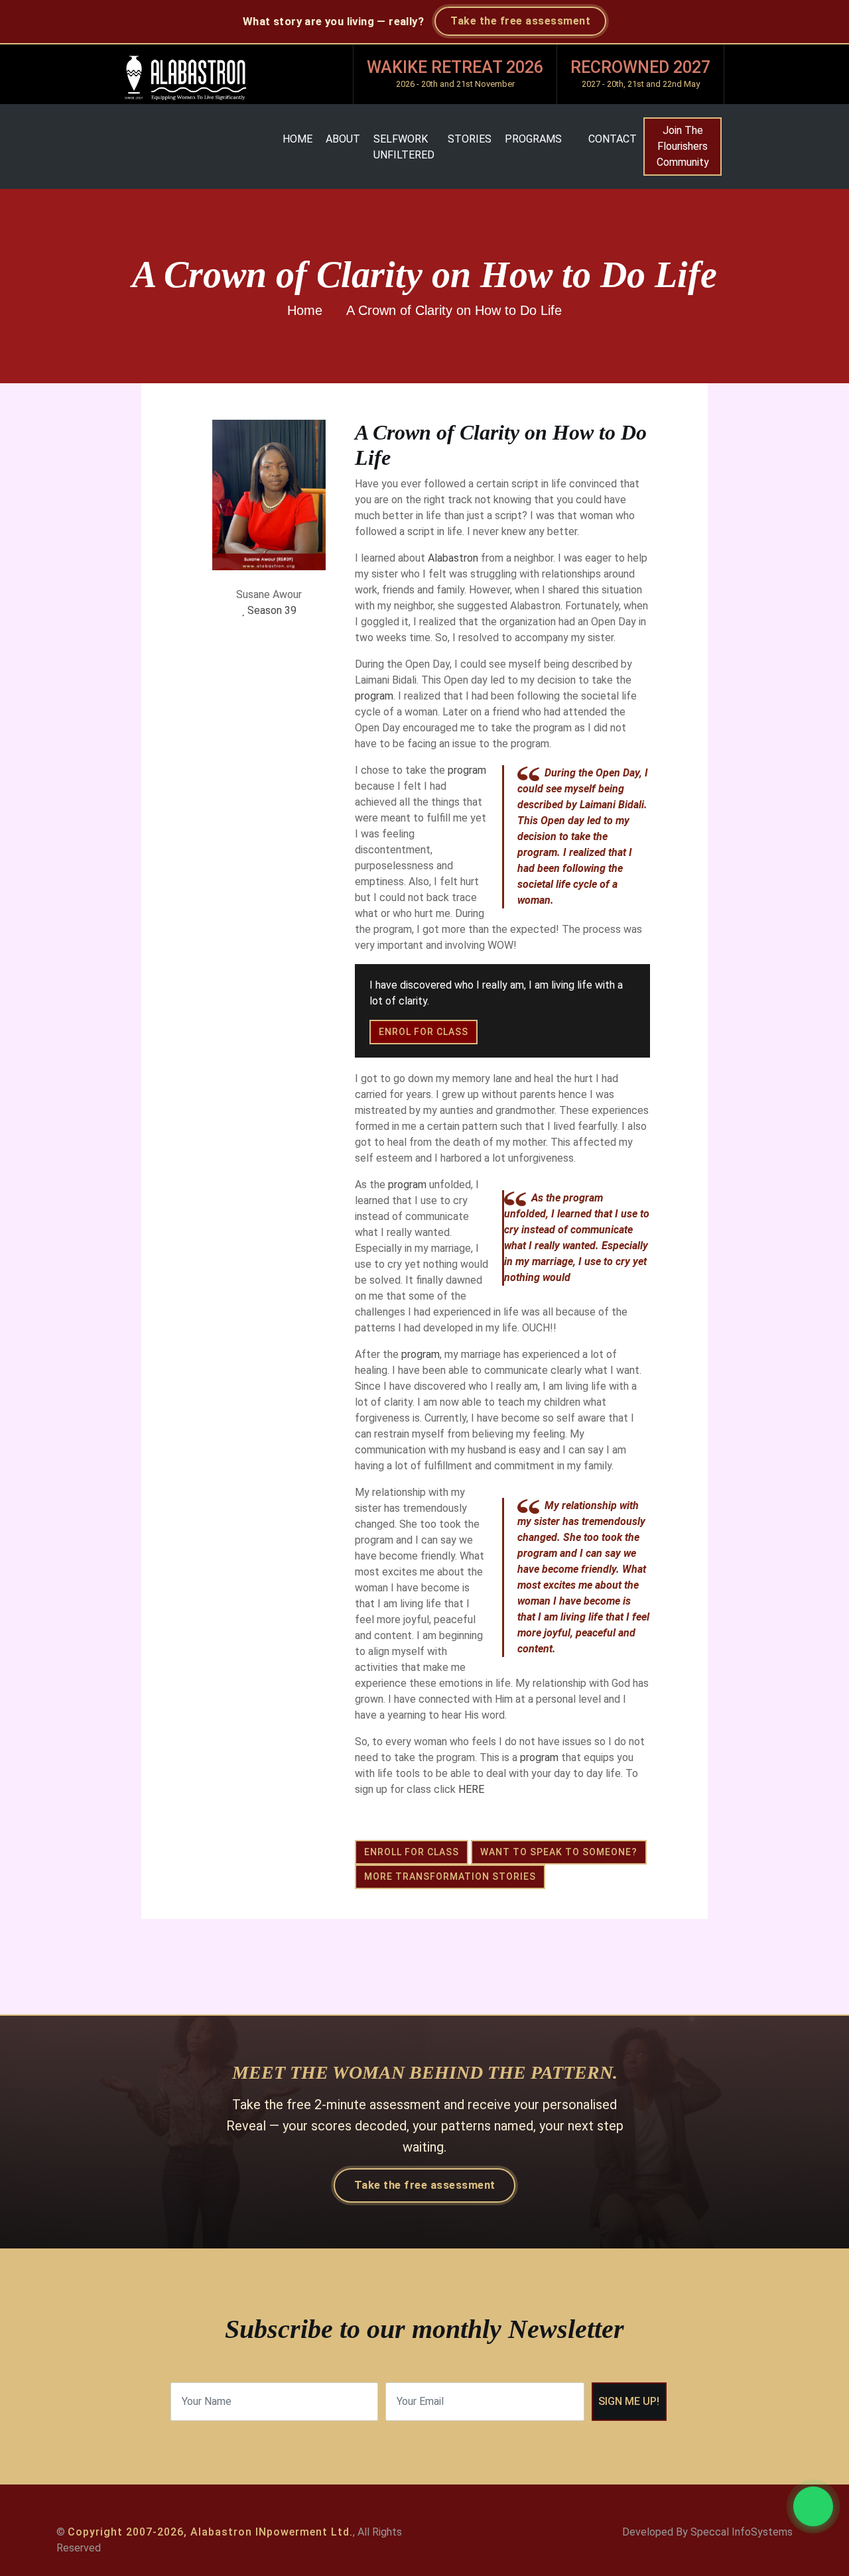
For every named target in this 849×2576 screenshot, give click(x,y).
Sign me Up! (629, 2401)
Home (297, 139)
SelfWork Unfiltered (404, 147)
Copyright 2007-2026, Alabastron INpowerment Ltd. (210, 2532)
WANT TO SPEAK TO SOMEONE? (559, 1852)
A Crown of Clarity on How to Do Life (454, 310)
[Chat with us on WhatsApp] (813, 2506)
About (343, 139)
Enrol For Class (424, 1032)
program (374, 696)
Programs (533, 139)
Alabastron (453, 558)
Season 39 (272, 610)
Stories (470, 139)
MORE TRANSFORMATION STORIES (450, 1876)
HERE (471, 1789)
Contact (613, 139)
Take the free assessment (520, 21)
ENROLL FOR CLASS (412, 1852)
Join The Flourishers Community (683, 146)
